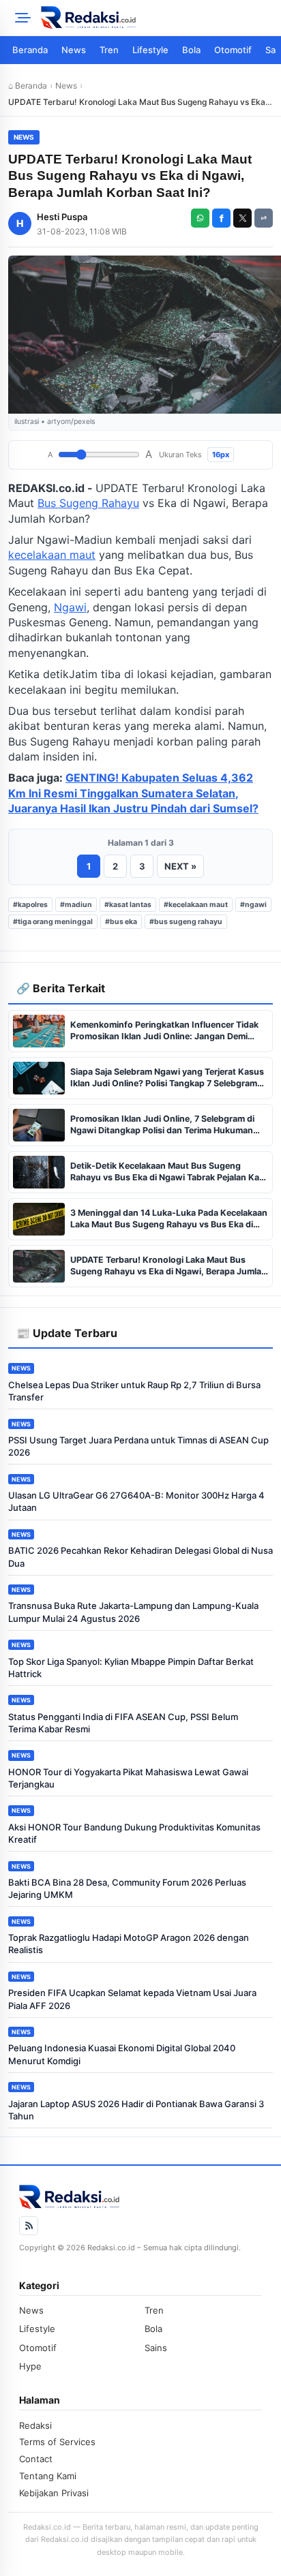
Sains (156, 2348)
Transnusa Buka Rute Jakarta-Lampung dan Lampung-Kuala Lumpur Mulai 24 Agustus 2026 (133, 1612)
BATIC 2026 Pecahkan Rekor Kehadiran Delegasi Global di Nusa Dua (140, 1557)
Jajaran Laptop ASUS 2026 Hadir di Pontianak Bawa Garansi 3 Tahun (136, 2110)
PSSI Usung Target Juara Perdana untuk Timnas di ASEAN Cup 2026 (138, 1446)
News (74, 50)
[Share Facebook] (221, 218)
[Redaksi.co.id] (157, 18)
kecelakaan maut (52, 555)
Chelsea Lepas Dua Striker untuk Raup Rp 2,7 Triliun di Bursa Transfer (134, 1391)
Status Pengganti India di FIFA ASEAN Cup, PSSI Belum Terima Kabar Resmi (123, 1723)
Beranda (30, 50)
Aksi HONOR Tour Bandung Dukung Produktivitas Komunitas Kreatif (134, 1833)
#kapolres (30, 905)
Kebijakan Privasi (54, 2493)
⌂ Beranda (28, 86)
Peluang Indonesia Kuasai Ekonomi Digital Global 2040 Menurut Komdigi (122, 2054)
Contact (36, 2459)
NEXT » (180, 866)
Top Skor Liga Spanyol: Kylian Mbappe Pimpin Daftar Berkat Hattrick (131, 1668)
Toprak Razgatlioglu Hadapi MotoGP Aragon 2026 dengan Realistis (129, 1944)
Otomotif (233, 50)
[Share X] (242, 218)
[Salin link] (264, 218)
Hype (30, 2366)
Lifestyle (150, 50)
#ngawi (253, 905)
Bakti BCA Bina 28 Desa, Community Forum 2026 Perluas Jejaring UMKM (127, 1888)
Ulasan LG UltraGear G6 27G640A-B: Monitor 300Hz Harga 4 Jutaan (136, 1501)
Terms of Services (57, 2442)
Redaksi (35, 2425)
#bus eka (121, 922)
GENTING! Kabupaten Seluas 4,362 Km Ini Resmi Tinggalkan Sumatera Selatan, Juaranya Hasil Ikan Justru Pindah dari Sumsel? (133, 793)
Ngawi (70, 607)
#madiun (76, 905)
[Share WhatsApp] (200, 218)
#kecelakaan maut (196, 905)
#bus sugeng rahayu (186, 922)
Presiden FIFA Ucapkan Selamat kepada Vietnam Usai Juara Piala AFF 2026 (132, 1999)
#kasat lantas (128, 905)
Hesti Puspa (62, 217)
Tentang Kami (48, 2476)
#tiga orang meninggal (53, 922)
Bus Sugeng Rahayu (88, 503)
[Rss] (29, 2226)
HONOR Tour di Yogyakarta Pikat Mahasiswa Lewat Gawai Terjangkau (128, 1778)
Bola (191, 50)
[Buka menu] (20, 18)
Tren (109, 50)
